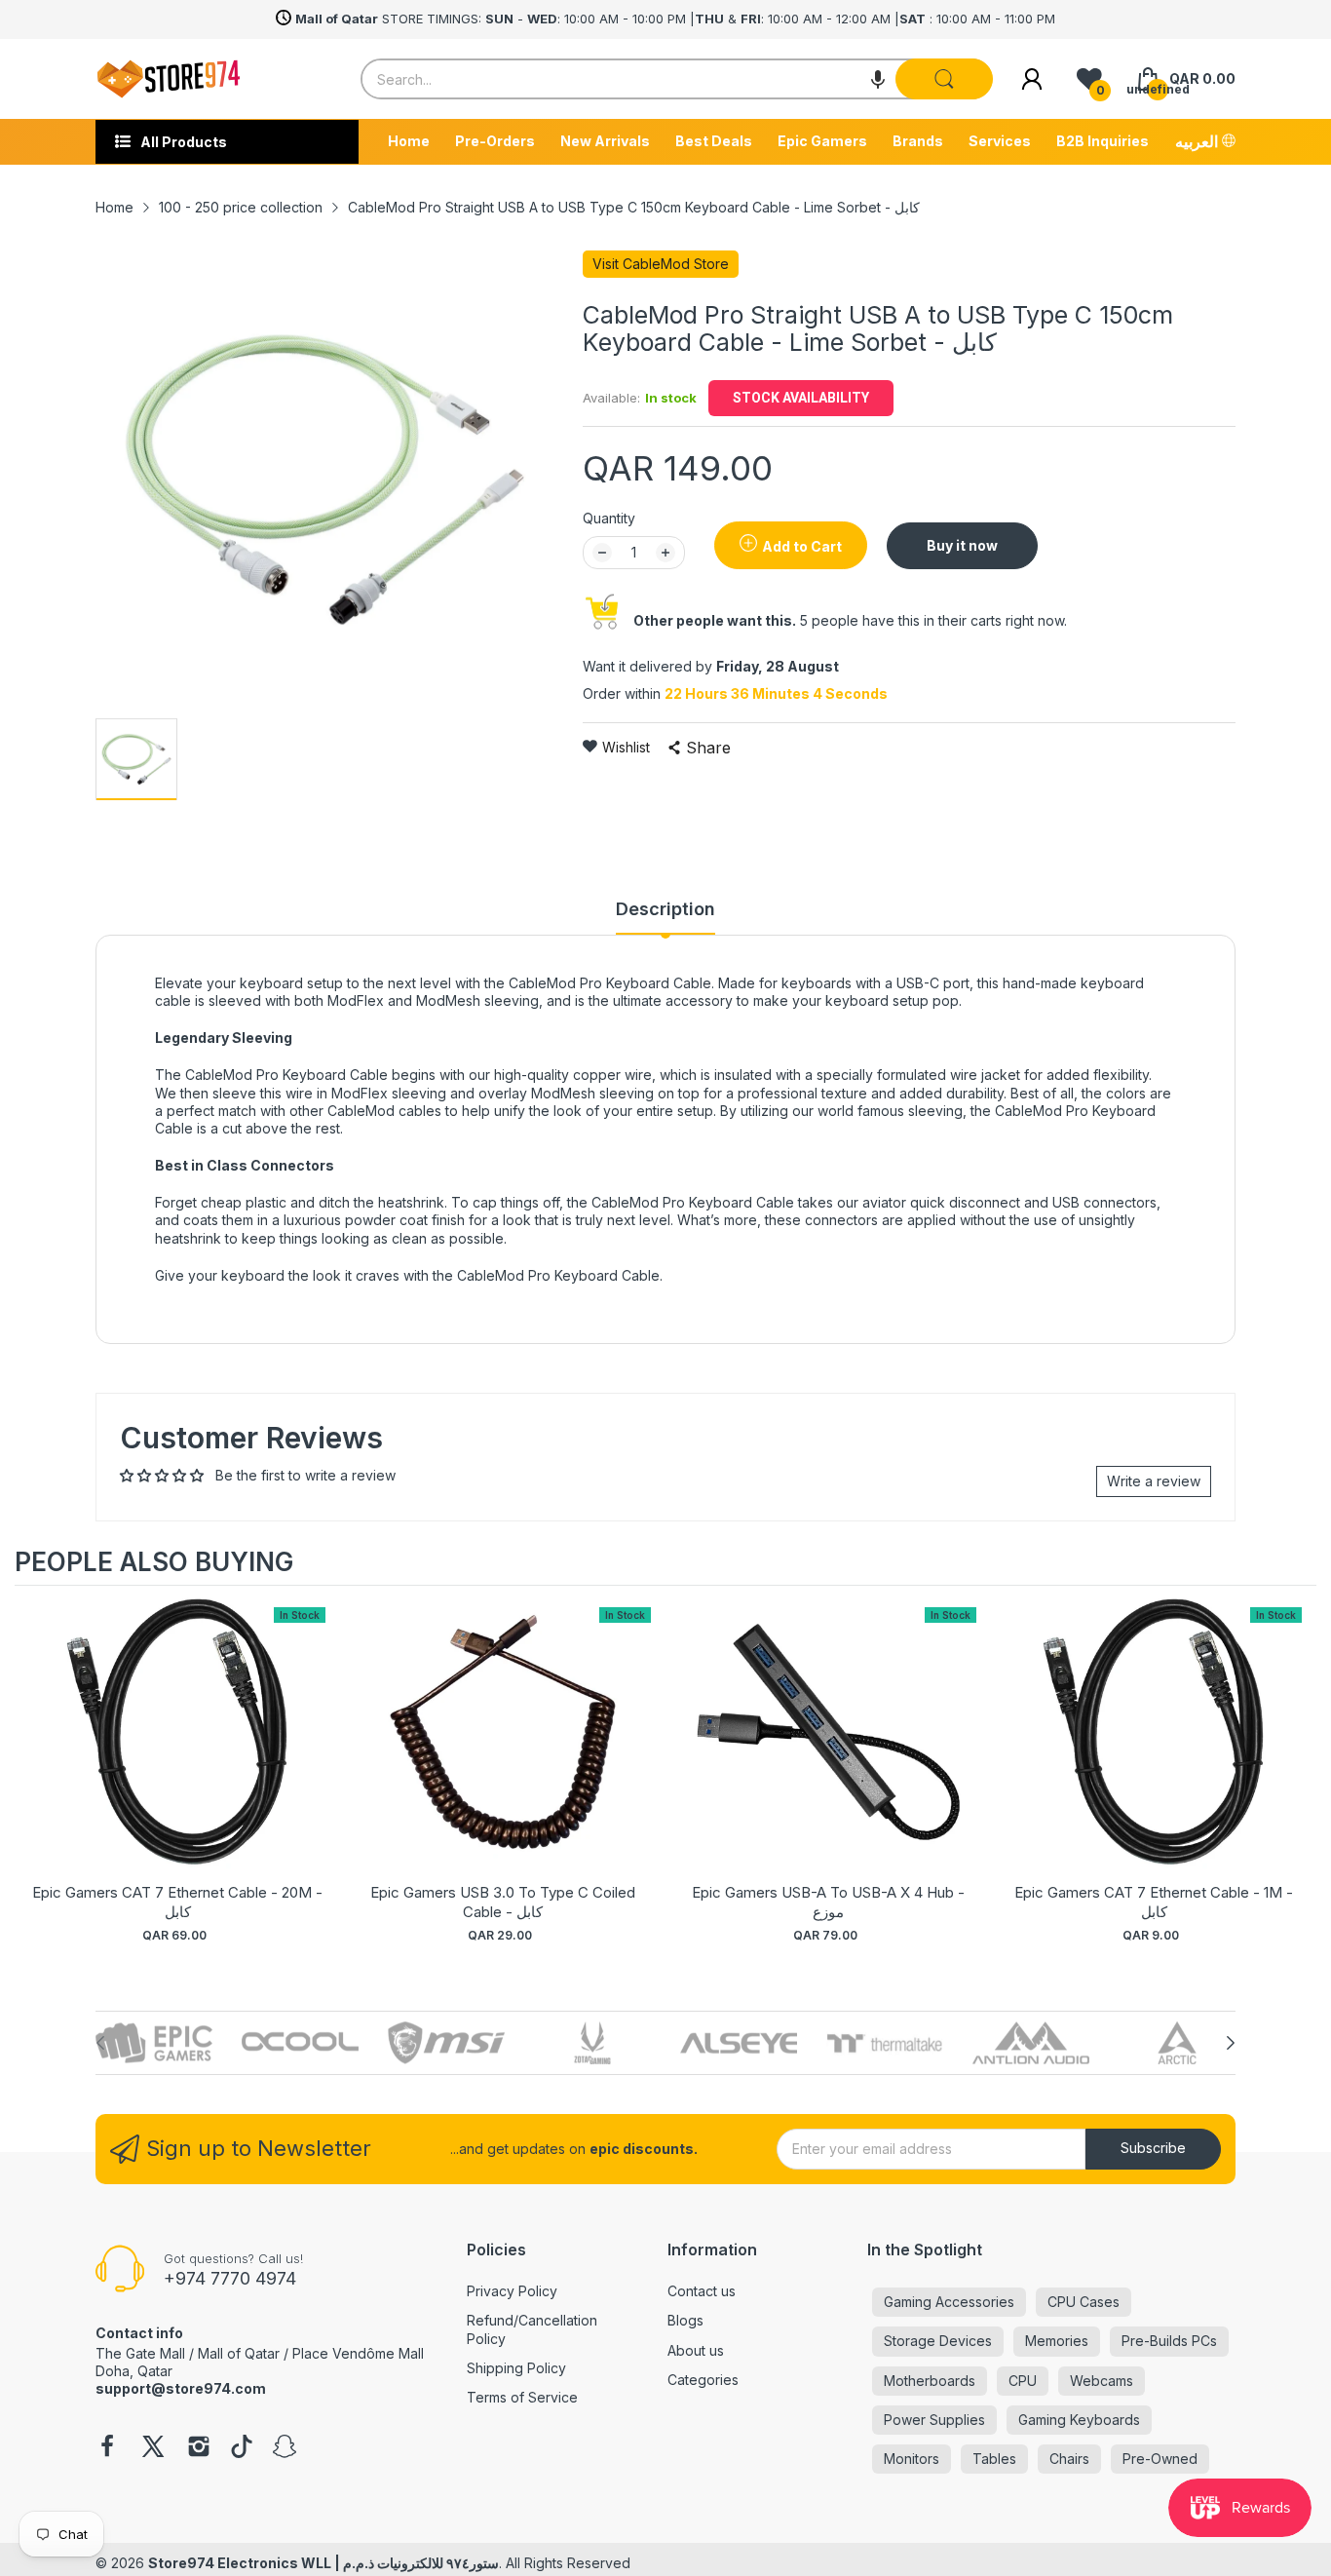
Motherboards (930, 2381)
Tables (994, 2459)
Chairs (1069, 2459)
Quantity (609, 518)
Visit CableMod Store (661, 264)
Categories (703, 2380)
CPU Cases (1084, 2302)
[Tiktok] (242, 2448)
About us (696, 2350)
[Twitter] (153, 2448)
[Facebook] (107, 2448)
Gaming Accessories (949, 2302)
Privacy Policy (512, 2291)
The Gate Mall (140, 2353)
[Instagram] (199, 2448)
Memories (1057, 2341)
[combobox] (676, 79)
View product (177, 1752)
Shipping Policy (516, 2368)
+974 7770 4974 (230, 2278)
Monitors (912, 2459)
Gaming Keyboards (1079, 2420)
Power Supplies (934, 2420)
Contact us (702, 2291)
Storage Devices (938, 2341)
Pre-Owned (1160, 2459)
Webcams (1102, 2381)
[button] (878, 79)
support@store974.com (181, 2388)
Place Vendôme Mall (358, 2353)
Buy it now (962, 545)
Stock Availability (801, 398)
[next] (1297, 1775)
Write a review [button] (1154, 1481)
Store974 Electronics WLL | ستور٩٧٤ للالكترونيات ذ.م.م (323, 2563)
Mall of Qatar (239, 2353)
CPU (1023, 2381)
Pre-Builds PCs (1169, 2341)
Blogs (685, 2320)
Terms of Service (522, 2397)
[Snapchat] (285, 2448)
